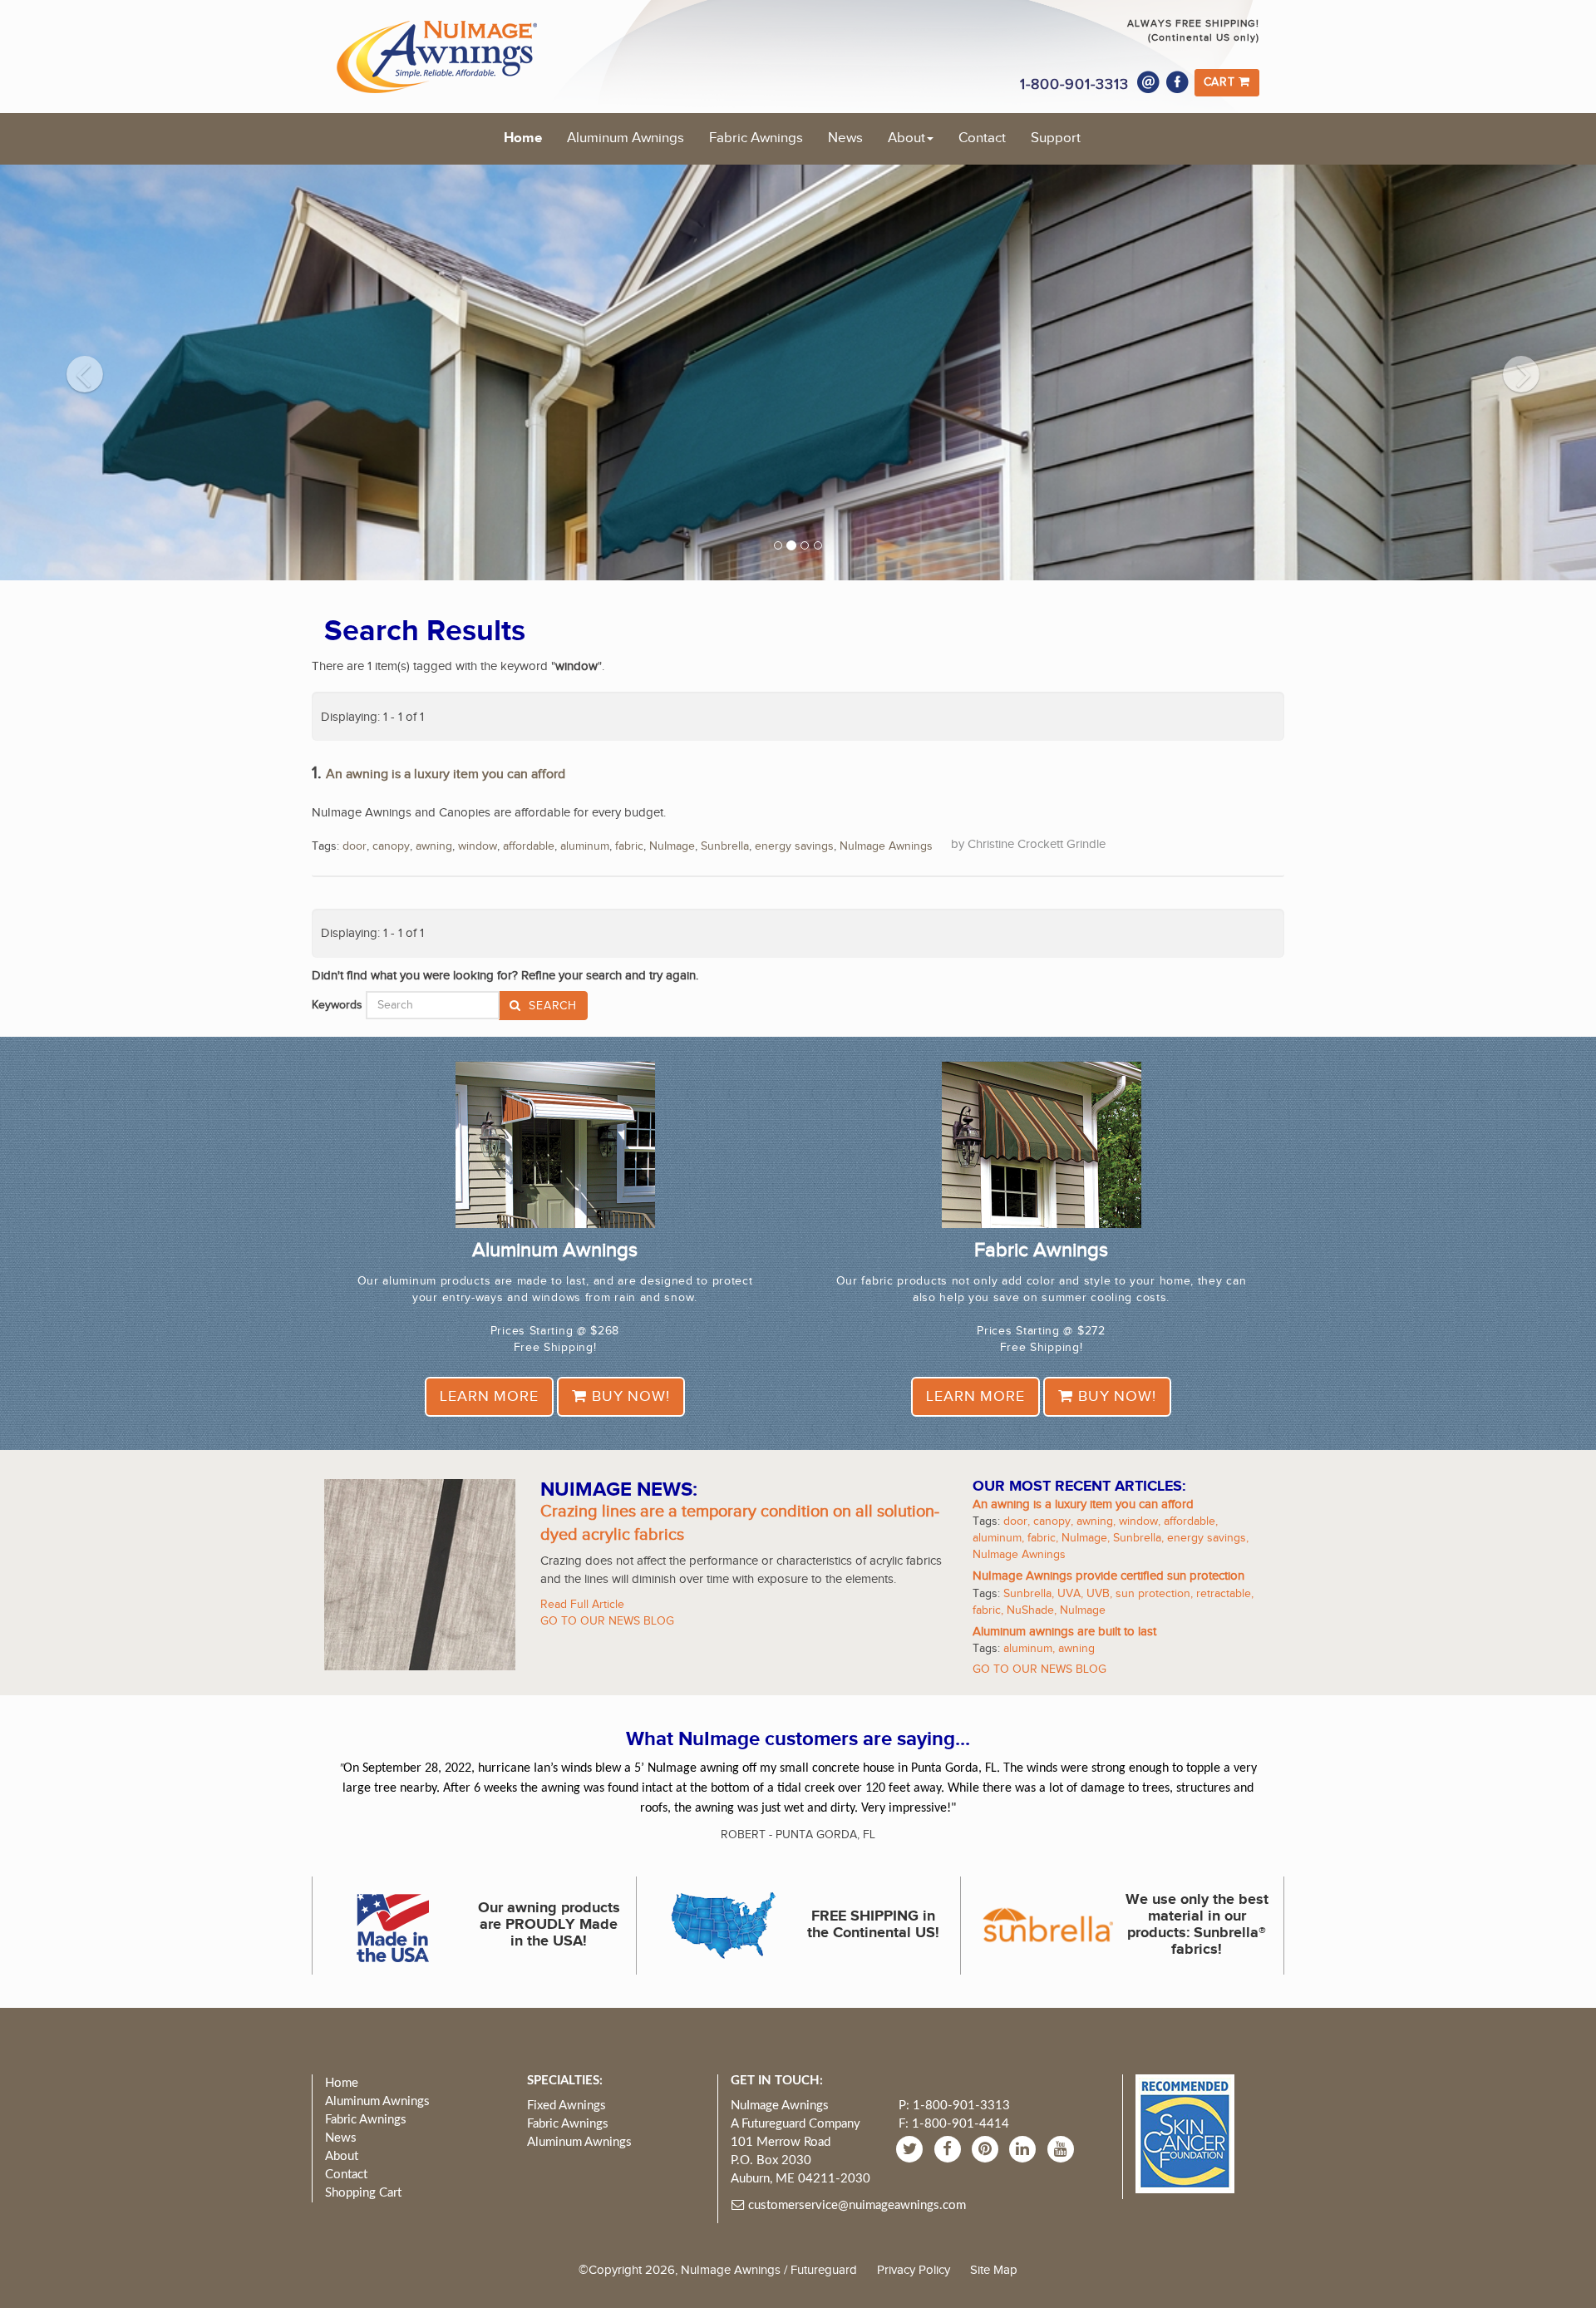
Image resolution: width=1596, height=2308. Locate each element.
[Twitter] (911, 2148)
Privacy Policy (914, 2270)
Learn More (489, 1396)
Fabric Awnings (756, 138)
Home (523, 138)
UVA (1069, 1594)
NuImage (672, 846)
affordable (529, 846)
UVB (1098, 1594)
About (906, 138)
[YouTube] (1063, 2148)
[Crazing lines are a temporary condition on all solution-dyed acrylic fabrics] (420, 1574)
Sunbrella (725, 846)
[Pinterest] (987, 2148)
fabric (629, 846)
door (355, 846)
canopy (391, 846)
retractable (1224, 1594)
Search (551, 1006)
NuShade (1030, 1610)
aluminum (585, 846)
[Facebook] (1178, 82)
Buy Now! (628, 1396)
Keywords (337, 1005)
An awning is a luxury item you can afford (446, 774)
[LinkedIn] (1025, 2148)
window (478, 846)
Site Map (994, 2270)
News (845, 138)
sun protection (1153, 1594)
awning (434, 846)
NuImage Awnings (886, 846)
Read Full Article (582, 1605)
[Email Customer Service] (1149, 82)
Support (1056, 138)
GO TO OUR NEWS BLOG (607, 1621)
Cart (1222, 82)
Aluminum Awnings (626, 138)
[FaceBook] (950, 2148)
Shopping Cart (363, 2193)
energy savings (794, 846)
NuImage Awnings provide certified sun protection (1108, 1576)
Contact (982, 138)
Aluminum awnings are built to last (1064, 1632)
